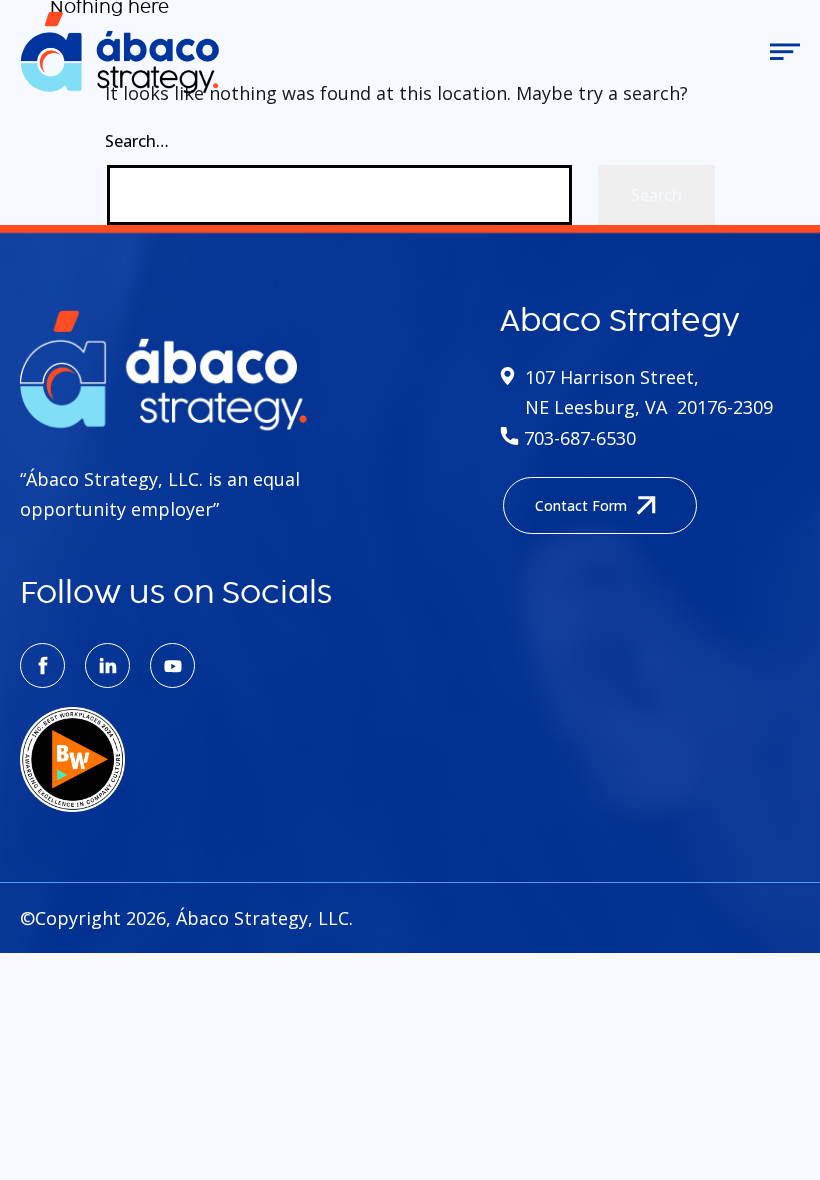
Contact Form (581, 505)
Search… (137, 141)
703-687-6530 (577, 438)
